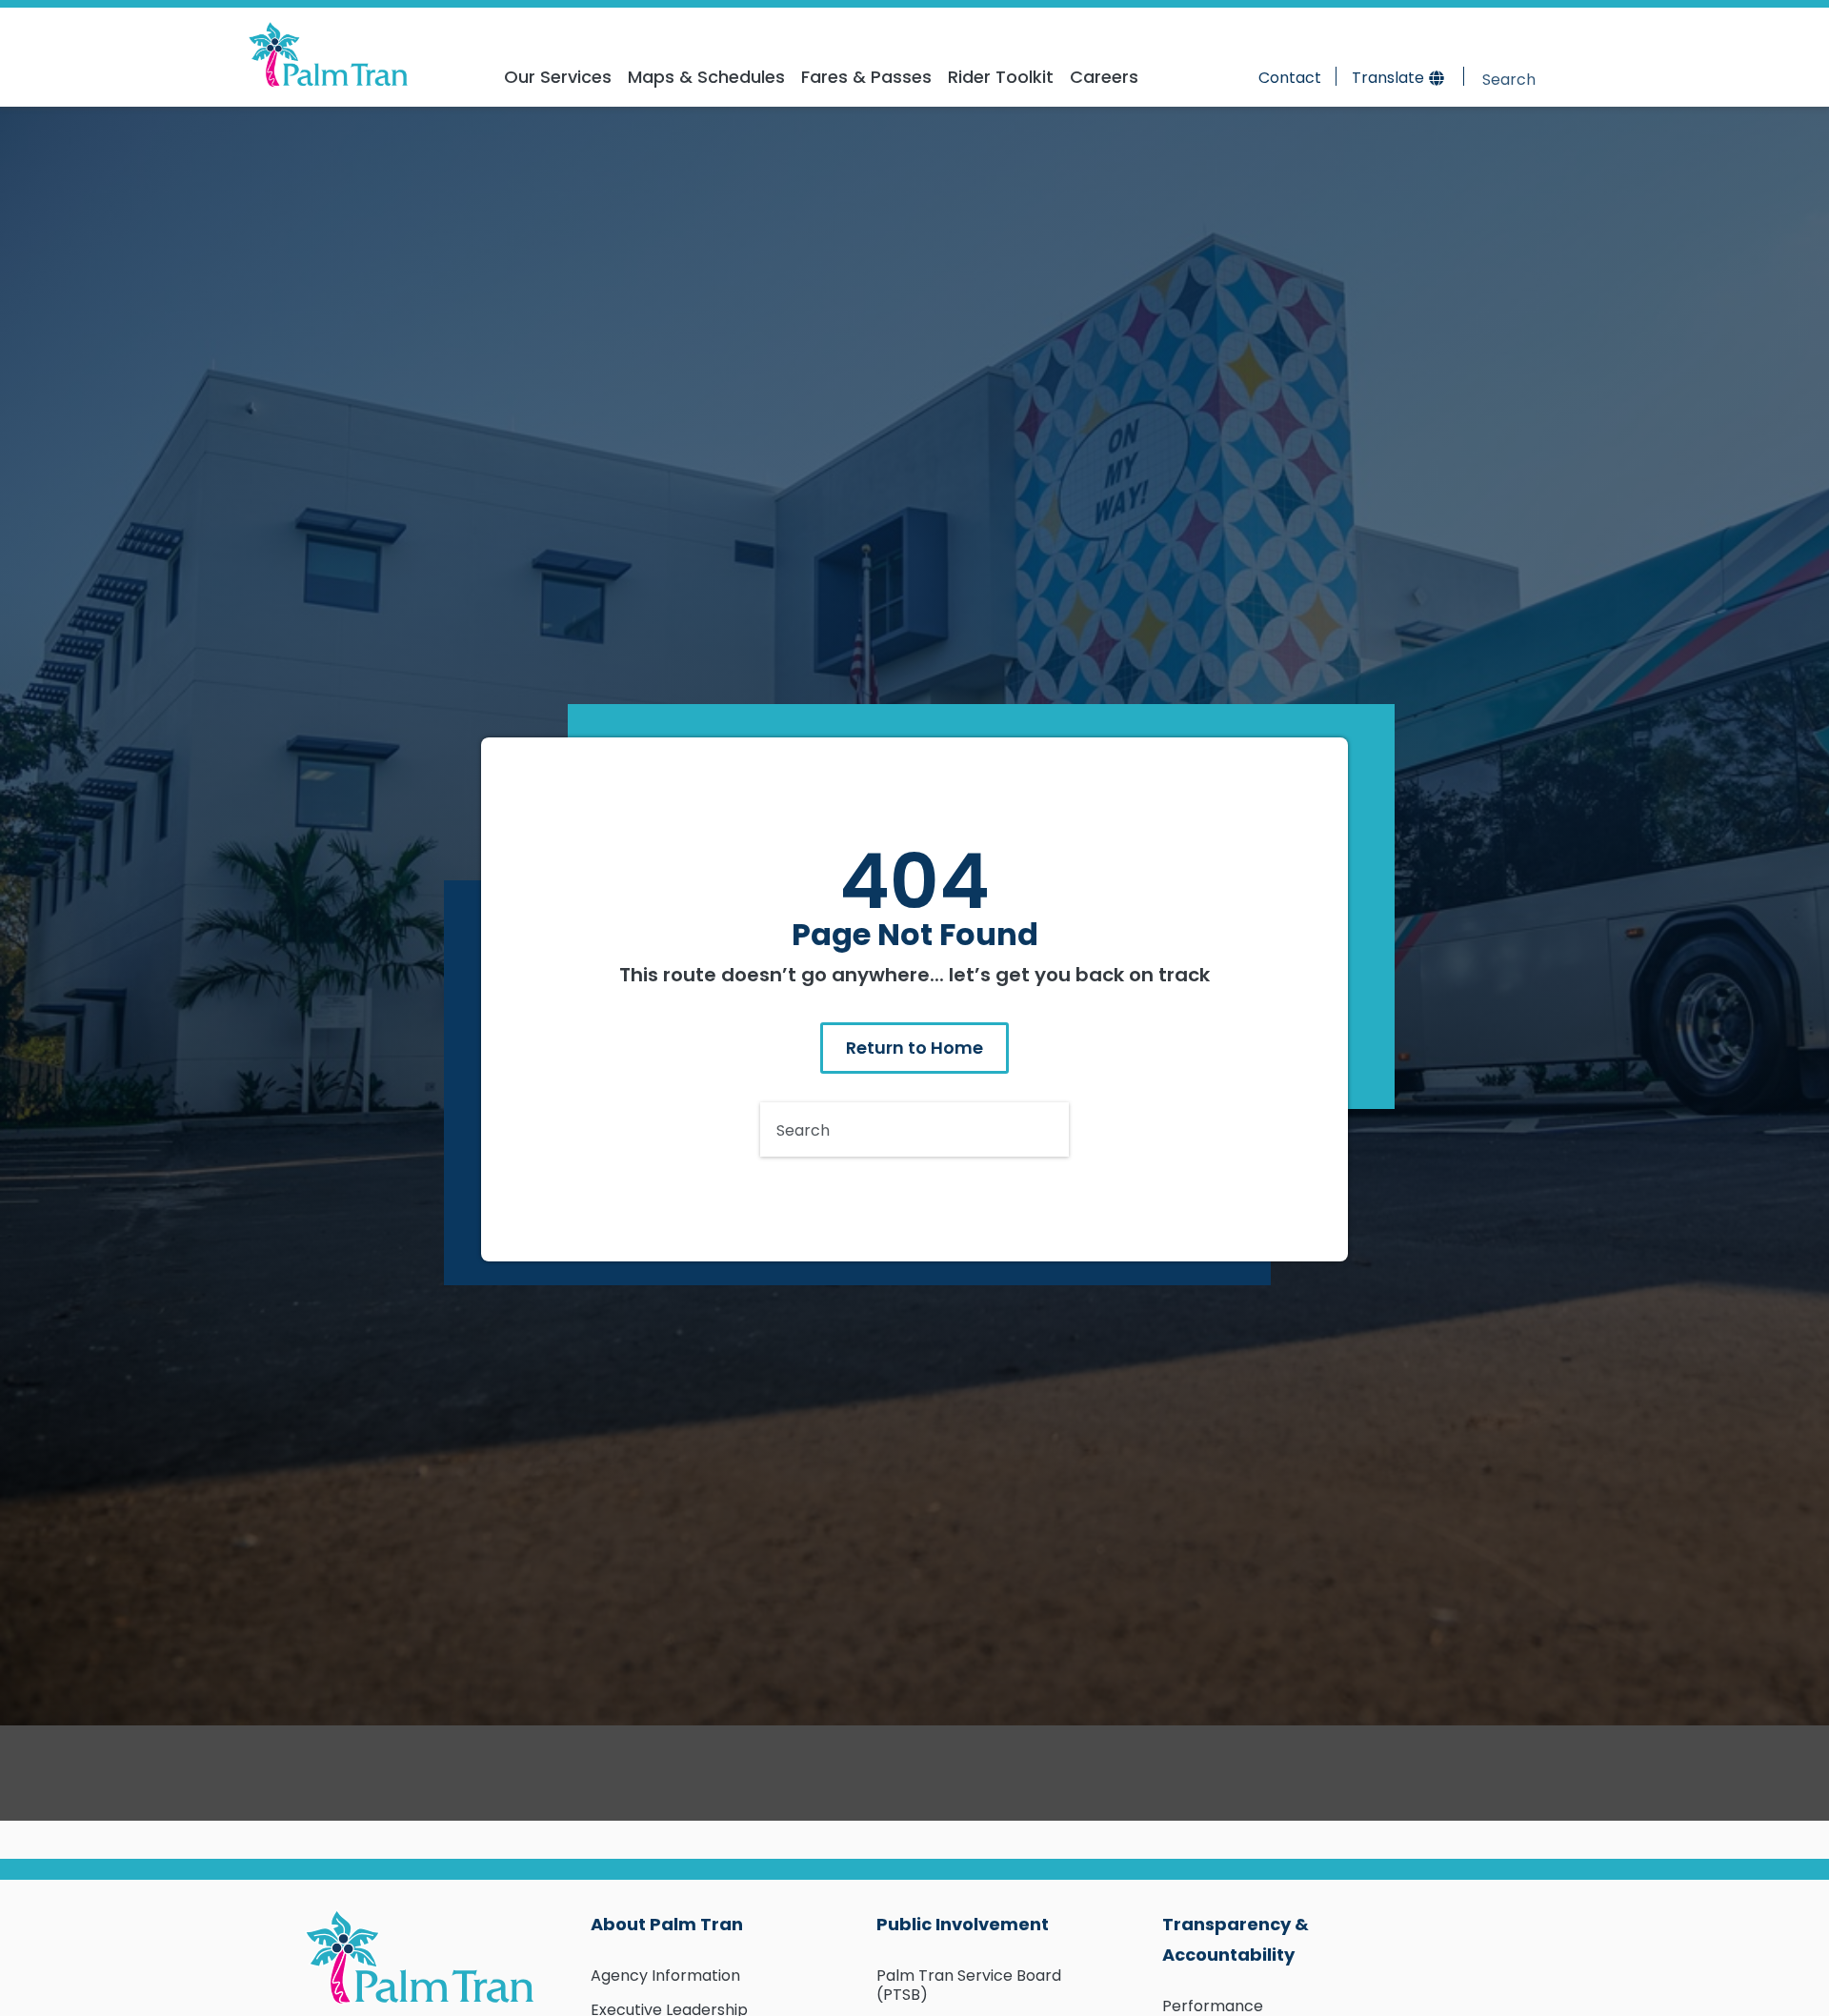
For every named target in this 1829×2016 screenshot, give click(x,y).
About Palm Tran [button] (667, 1924)
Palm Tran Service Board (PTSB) (969, 1985)
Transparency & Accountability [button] (1236, 1939)
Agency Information (665, 1976)
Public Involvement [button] (963, 1924)
